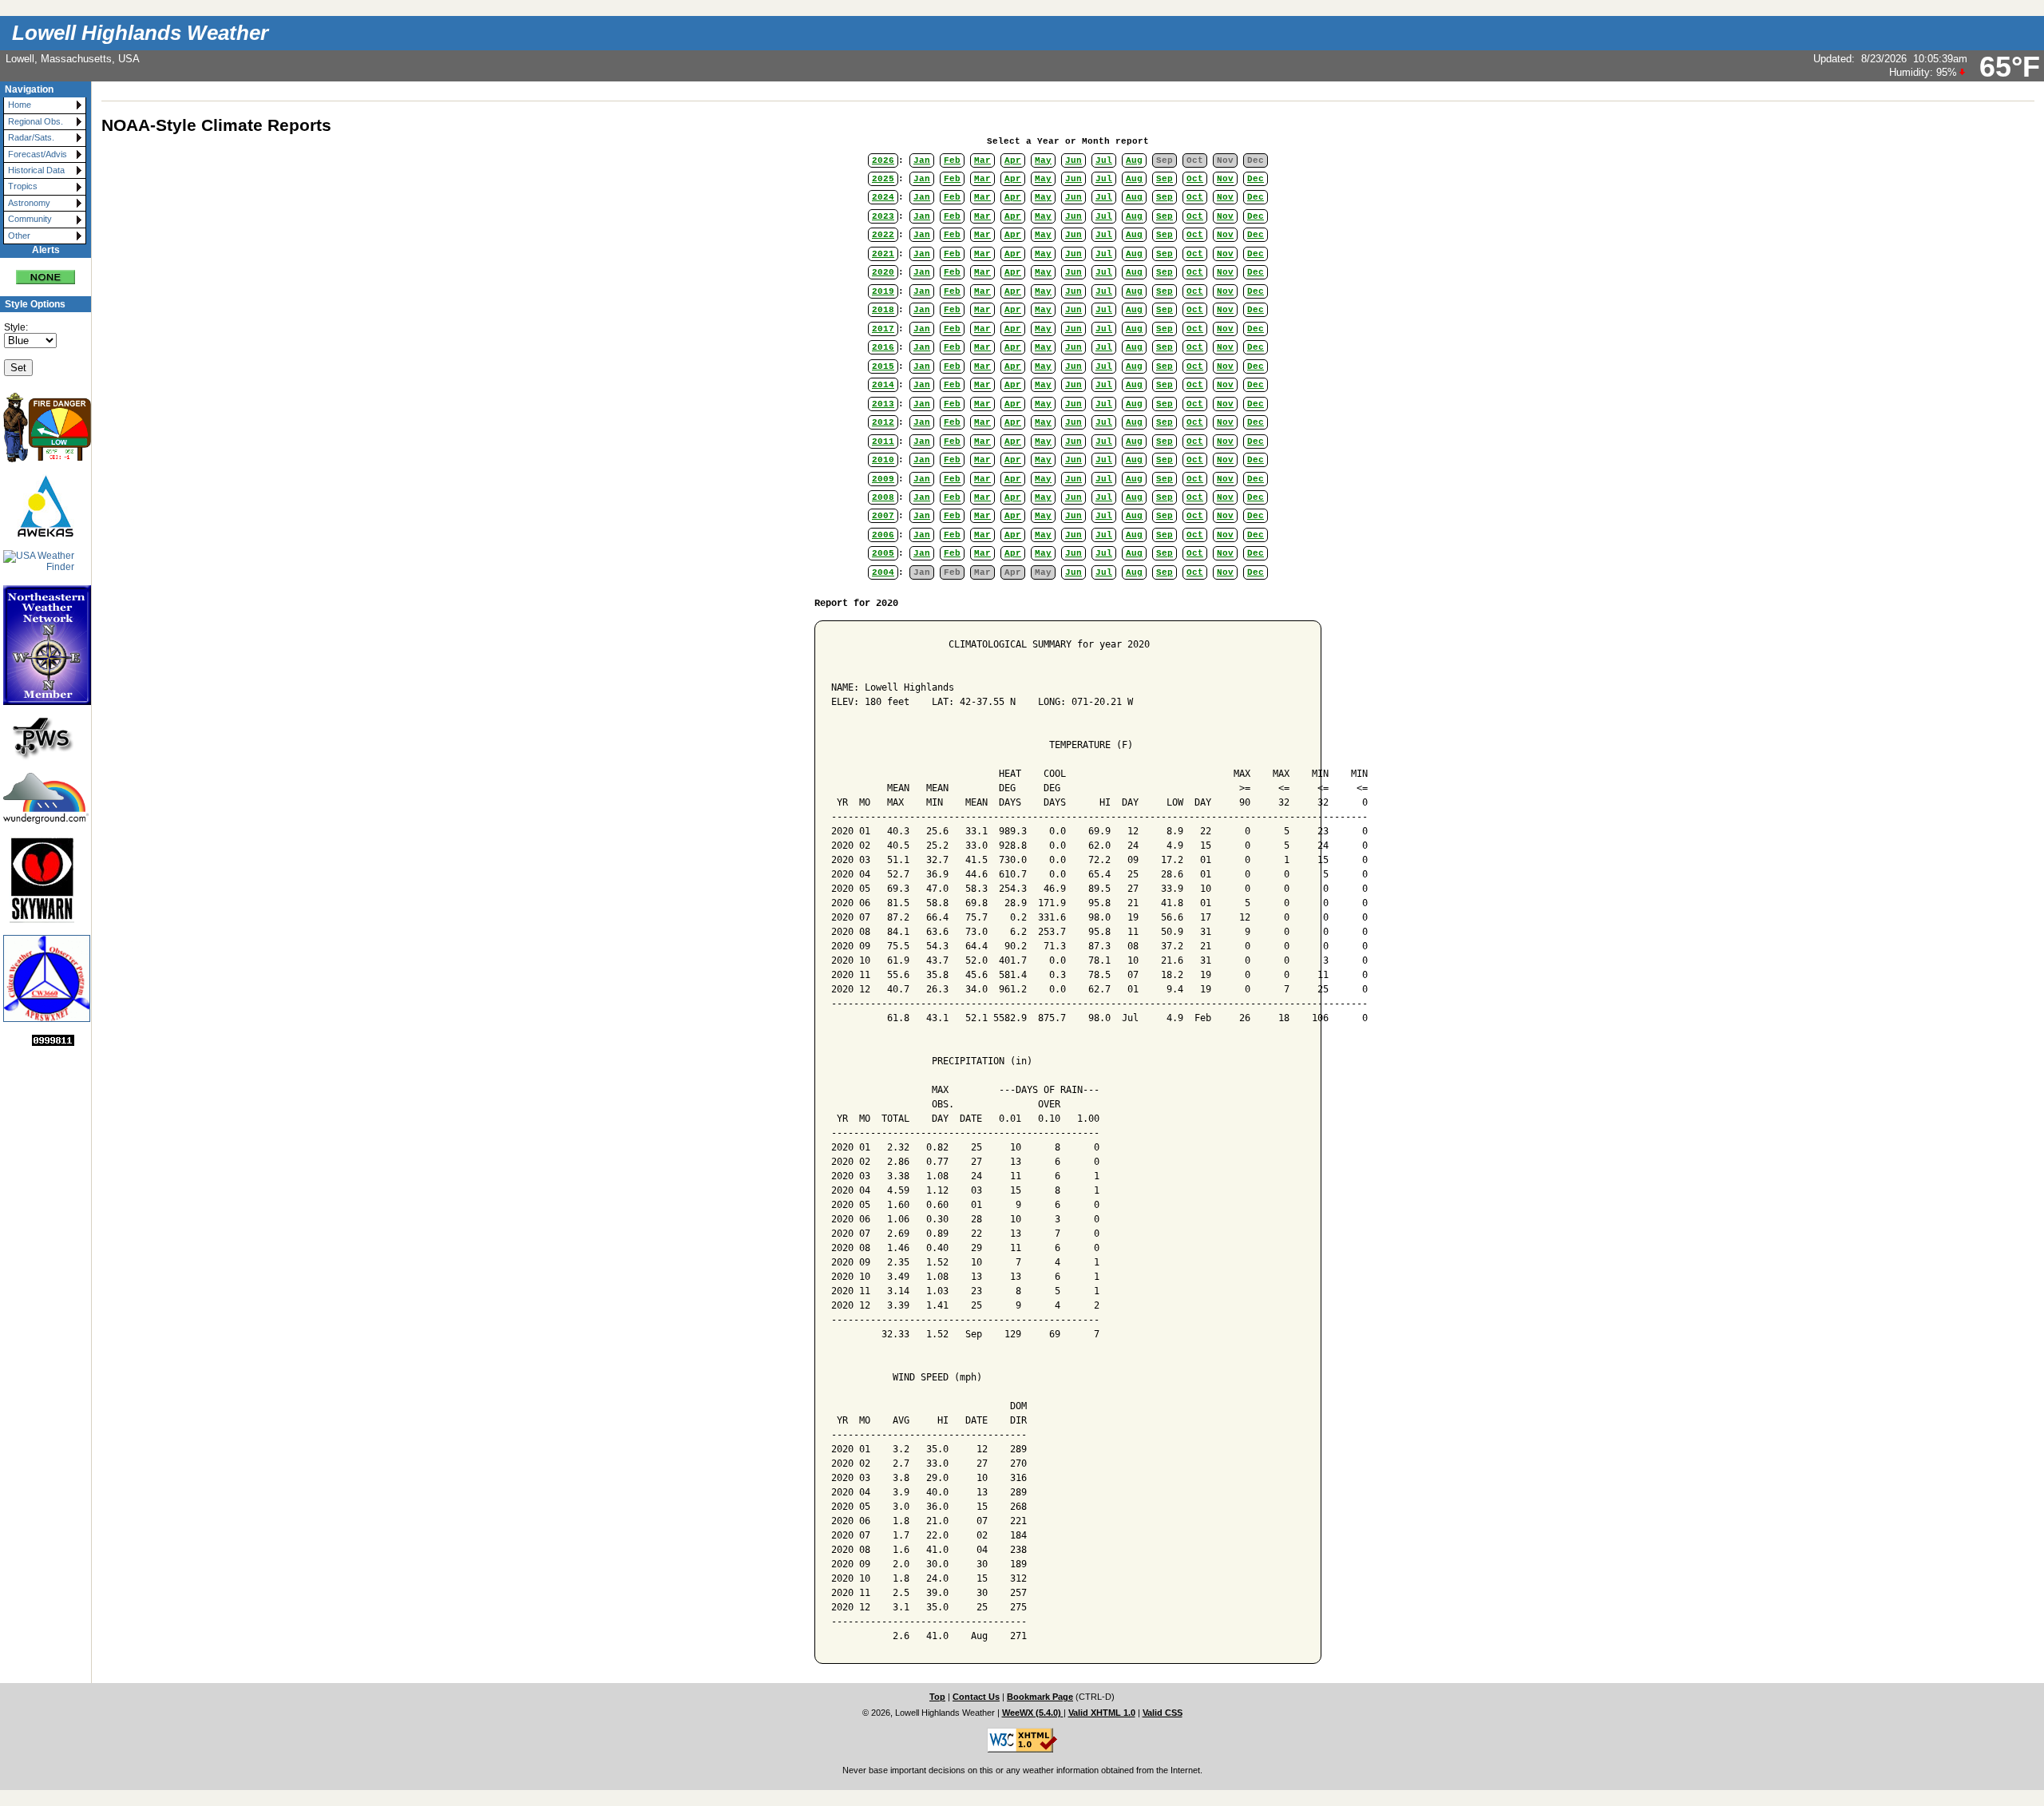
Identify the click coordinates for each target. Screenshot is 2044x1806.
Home (20, 105)
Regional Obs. (36, 121)
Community (30, 219)
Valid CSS (1163, 1713)
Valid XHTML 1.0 (1102, 1713)
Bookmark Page (1040, 1697)
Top (937, 1697)
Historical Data (36, 170)
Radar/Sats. (31, 137)
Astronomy (29, 203)
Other (19, 236)
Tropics (23, 186)
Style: (16, 327)
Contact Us (976, 1697)
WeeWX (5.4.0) (1033, 1713)
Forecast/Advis (38, 154)
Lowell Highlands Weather (140, 33)
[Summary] (46, 271)
